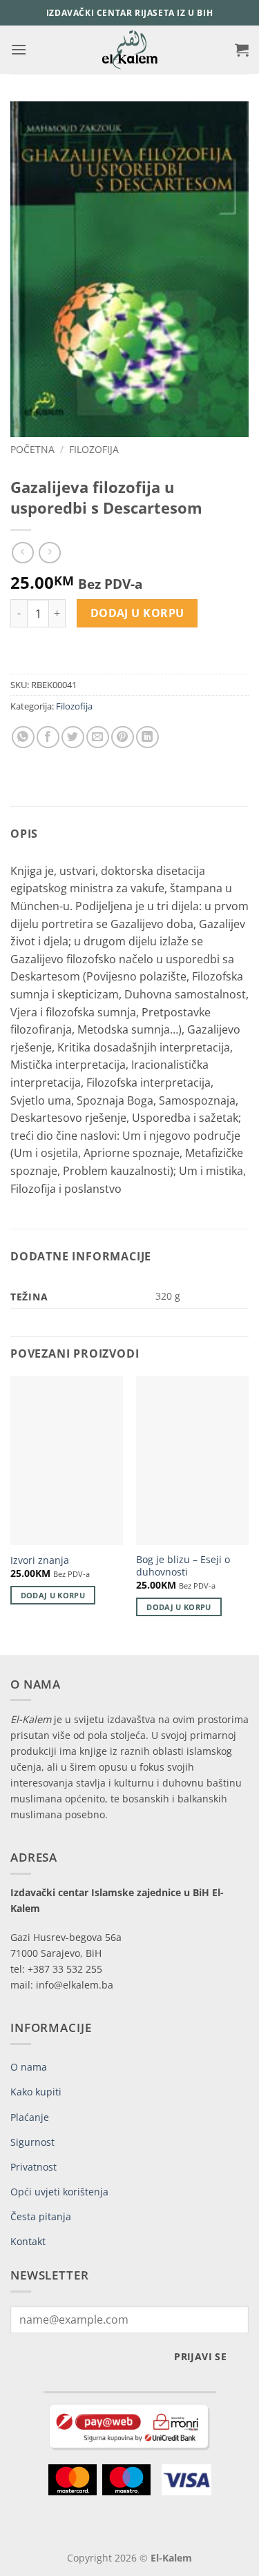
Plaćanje (30, 2117)
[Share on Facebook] (48, 737)
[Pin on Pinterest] (123, 737)
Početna (32, 449)
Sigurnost (32, 2142)
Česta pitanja (41, 2216)
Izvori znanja (40, 1560)
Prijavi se (200, 2356)
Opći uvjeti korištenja (59, 2192)
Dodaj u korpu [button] (53, 1595)
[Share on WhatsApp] (23, 737)
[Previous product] (49, 553)
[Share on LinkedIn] (147, 737)
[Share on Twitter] (73, 737)
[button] (19, 49)
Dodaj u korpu (137, 613)
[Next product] (22, 553)
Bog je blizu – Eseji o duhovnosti (183, 1566)
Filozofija (94, 449)
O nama (29, 2067)
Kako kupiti (36, 2092)
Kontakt (28, 2241)
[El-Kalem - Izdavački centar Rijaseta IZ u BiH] (129, 50)
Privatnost (33, 2167)
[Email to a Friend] (98, 737)
